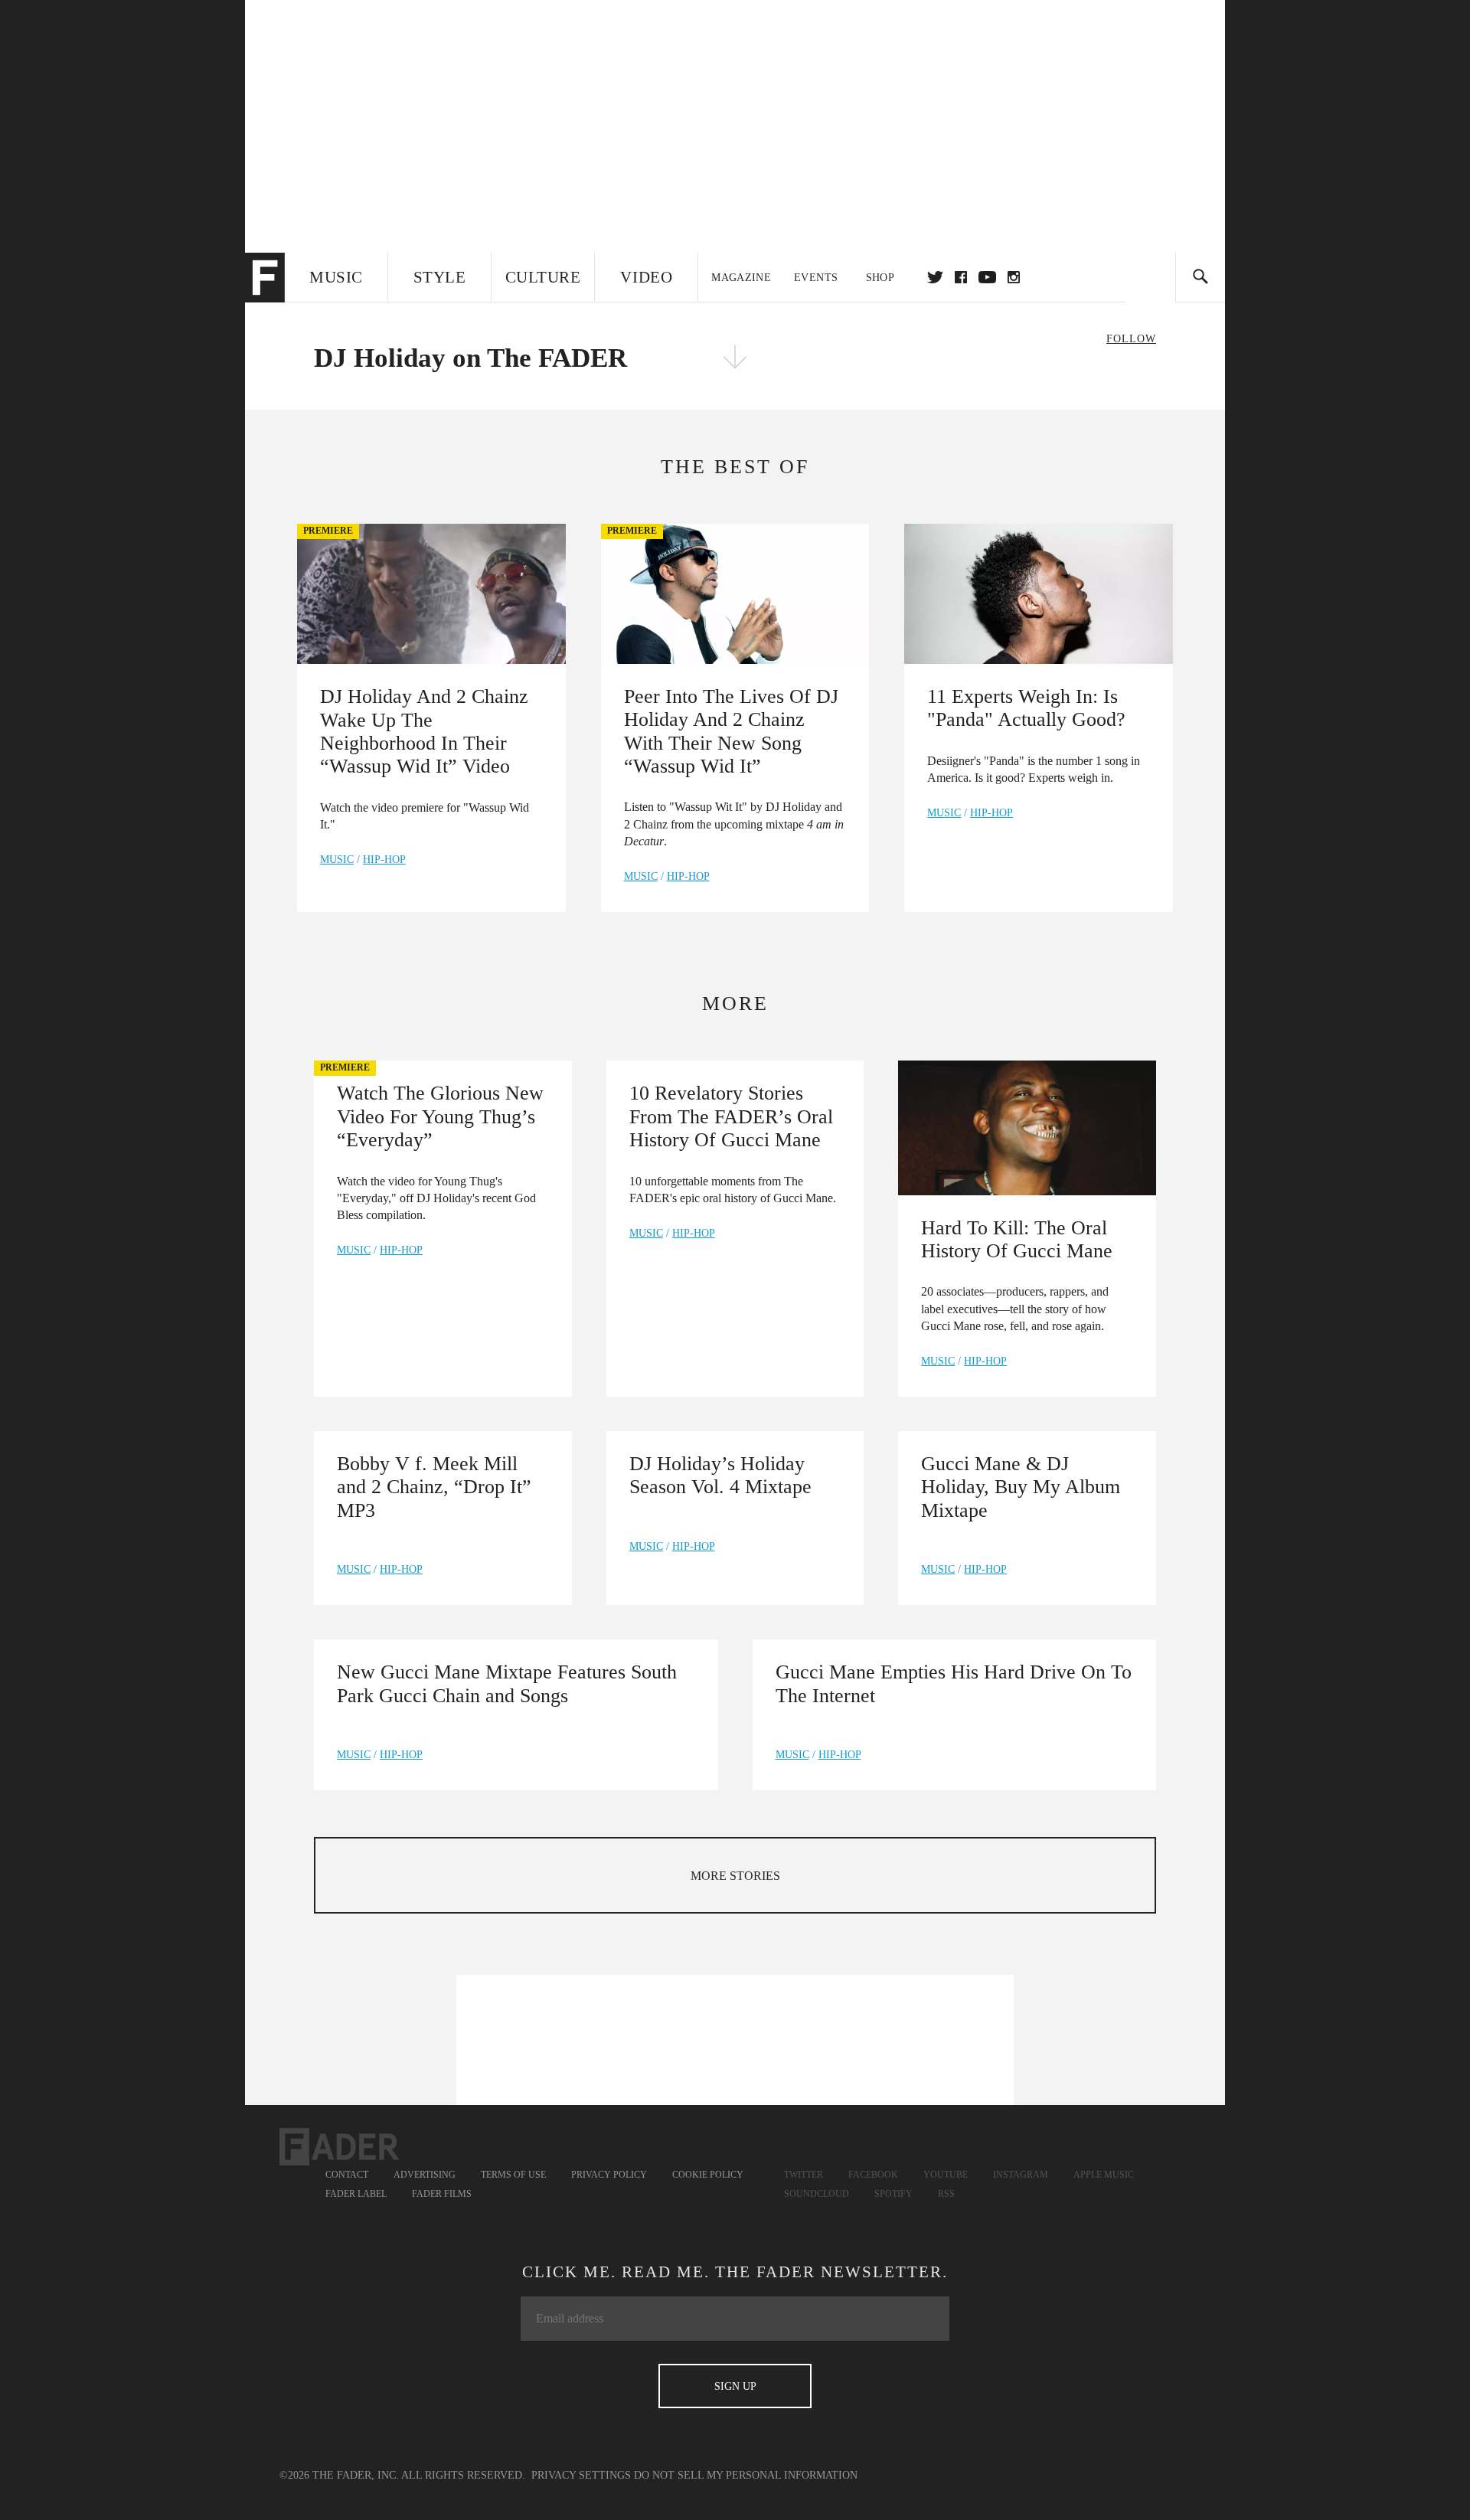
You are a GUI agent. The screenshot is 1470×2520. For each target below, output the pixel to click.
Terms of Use (513, 2175)
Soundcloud (817, 2194)
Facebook (873, 2175)
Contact (347, 2175)
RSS (946, 2194)
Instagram (1021, 2175)
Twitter (935, 277)
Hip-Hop (384, 860)
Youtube (946, 2175)
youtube (987, 277)
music (337, 860)
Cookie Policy (708, 2175)
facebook (961, 277)
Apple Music (1104, 2175)
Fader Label (356, 2194)
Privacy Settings (581, 2475)
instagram (1014, 277)
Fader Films (442, 2194)
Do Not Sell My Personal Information (746, 2475)
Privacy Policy (609, 2175)
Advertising (425, 2175)
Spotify (893, 2194)
